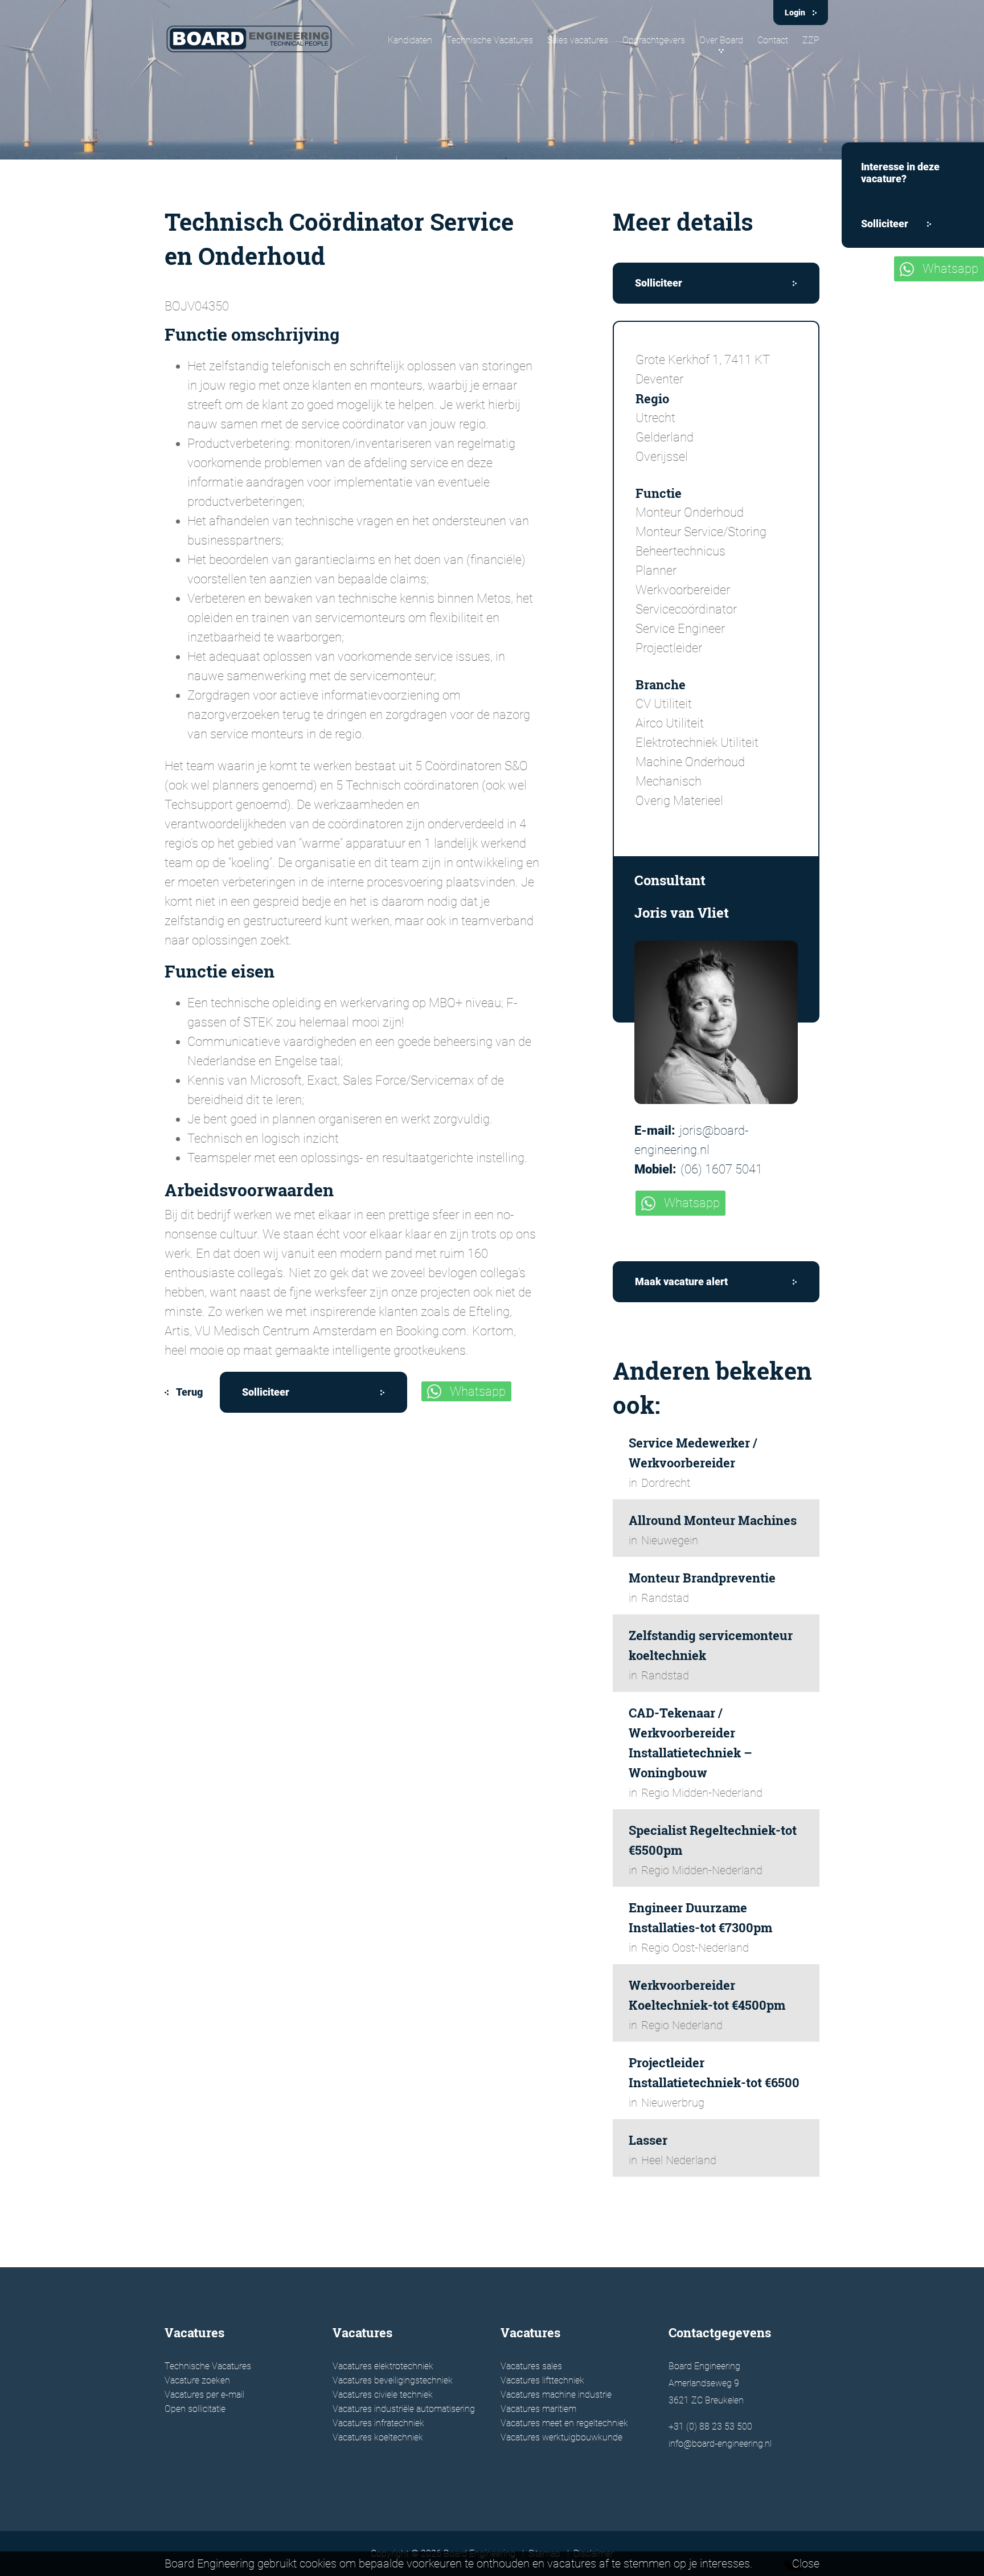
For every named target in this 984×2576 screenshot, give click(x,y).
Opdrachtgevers (654, 40)
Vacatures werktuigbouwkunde (561, 2437)
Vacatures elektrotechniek (383, 2366)
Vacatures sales (531, 2366)
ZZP (811, 40)
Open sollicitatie (195, 2409)
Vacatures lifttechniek (542, 2380)
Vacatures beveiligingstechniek (393, 2380)
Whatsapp (478, 1391)
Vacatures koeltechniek (378, 2437)
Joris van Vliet (682, 913)
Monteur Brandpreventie (702, 1578)
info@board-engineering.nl (720, 2444)
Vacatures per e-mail (204, 2395)
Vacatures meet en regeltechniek (564, 2423)
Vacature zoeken (197, 2380)
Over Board (721, 40)
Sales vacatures (578, 40)
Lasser (648, 2140)
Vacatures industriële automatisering (404, 2409)
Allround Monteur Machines (713, 1520)
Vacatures (194, 2332)
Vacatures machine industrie (556, 2395)
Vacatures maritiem (538, 2409)
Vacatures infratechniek (378, 2423)
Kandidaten (410, 40)
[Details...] (716, 1022)
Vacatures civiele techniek (383, 2395)
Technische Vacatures (490, 40)
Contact (773, 40)
